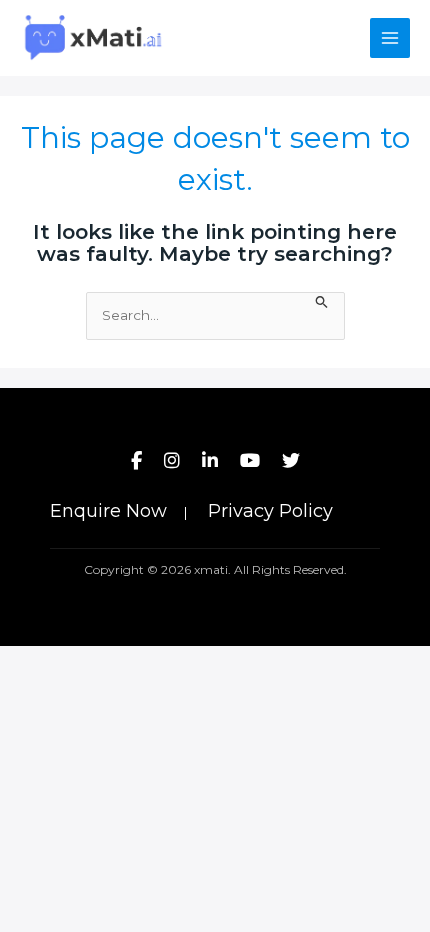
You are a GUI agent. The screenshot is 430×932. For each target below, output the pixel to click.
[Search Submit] (322, 300)
